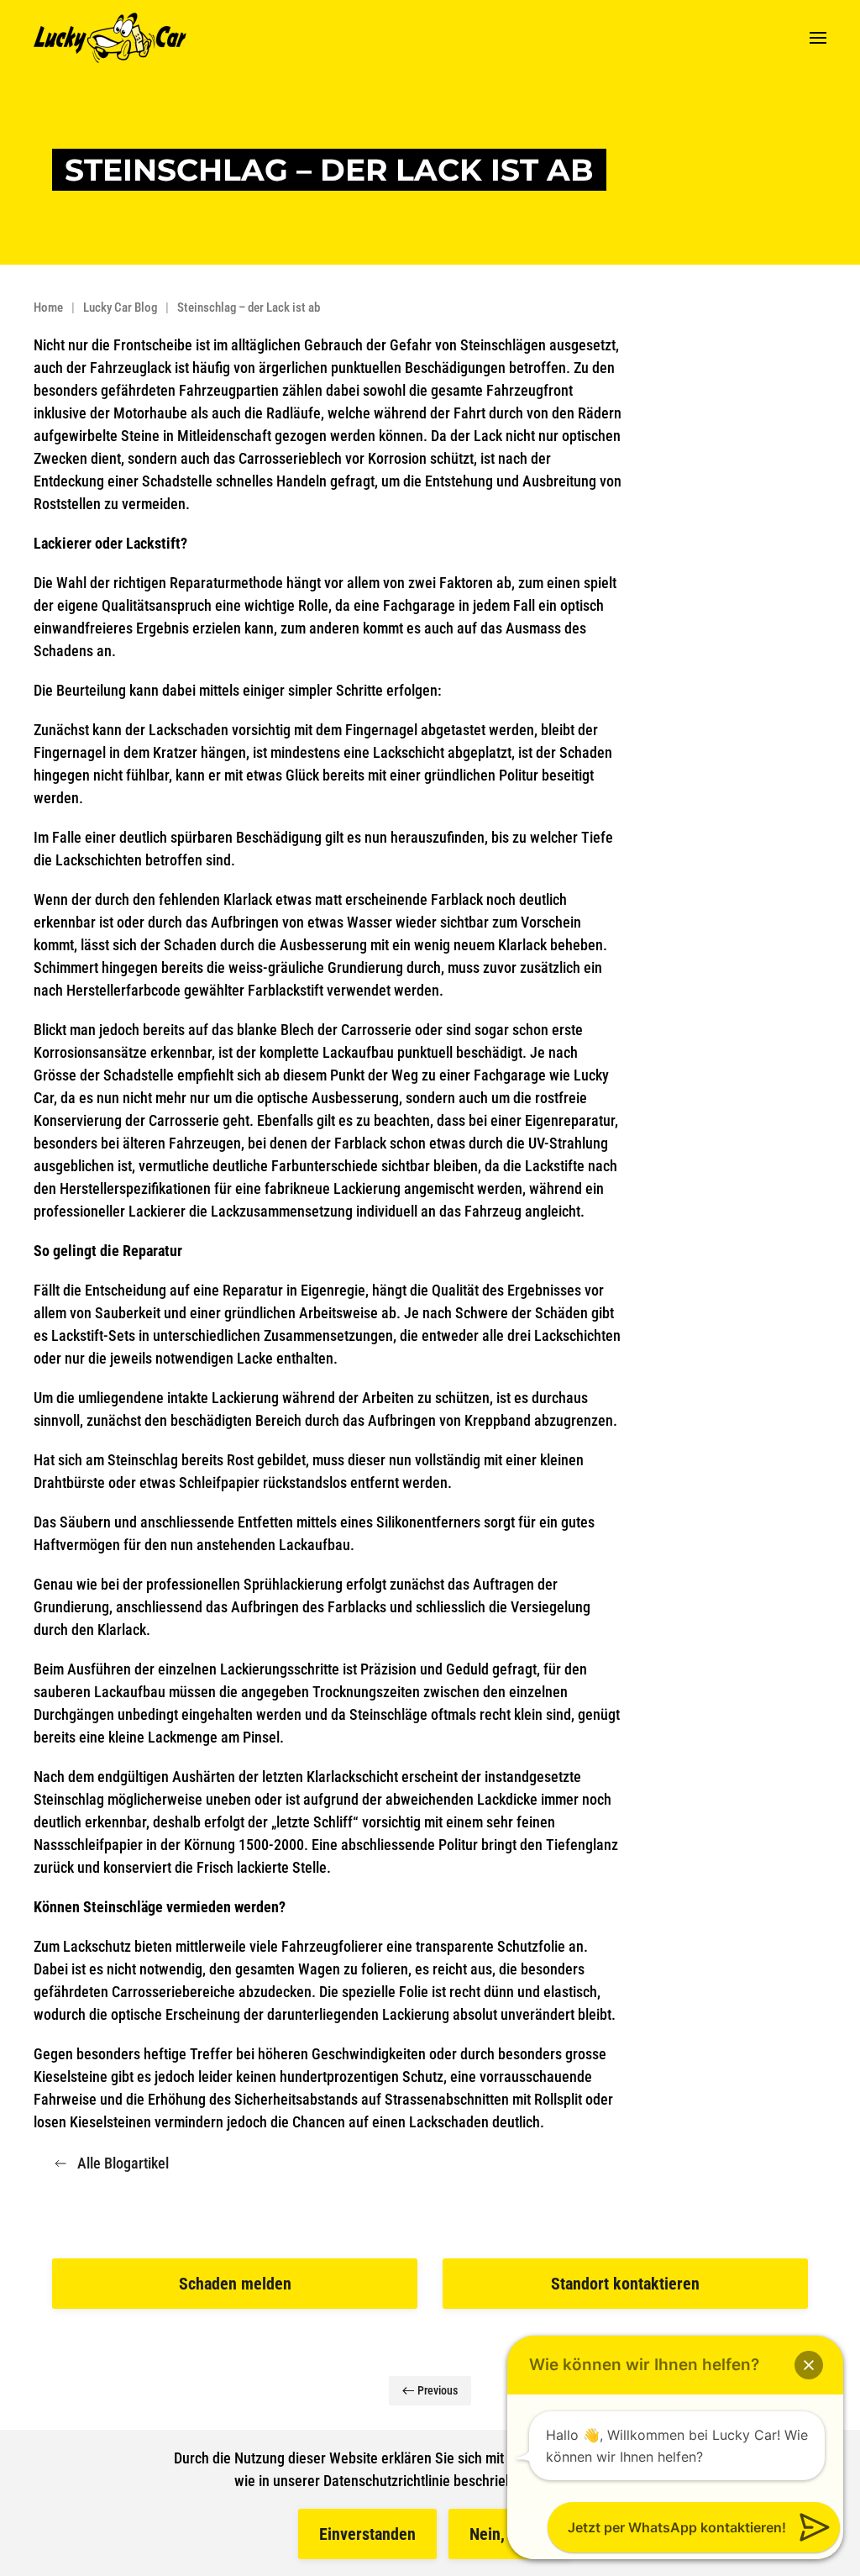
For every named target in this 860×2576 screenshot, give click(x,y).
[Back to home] (110, 38)
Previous (438, 2390)
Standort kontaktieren (625, 2284)
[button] (818, 38)
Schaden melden (235, 2284)
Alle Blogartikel (123, 2163)
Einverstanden (367, 2534)
